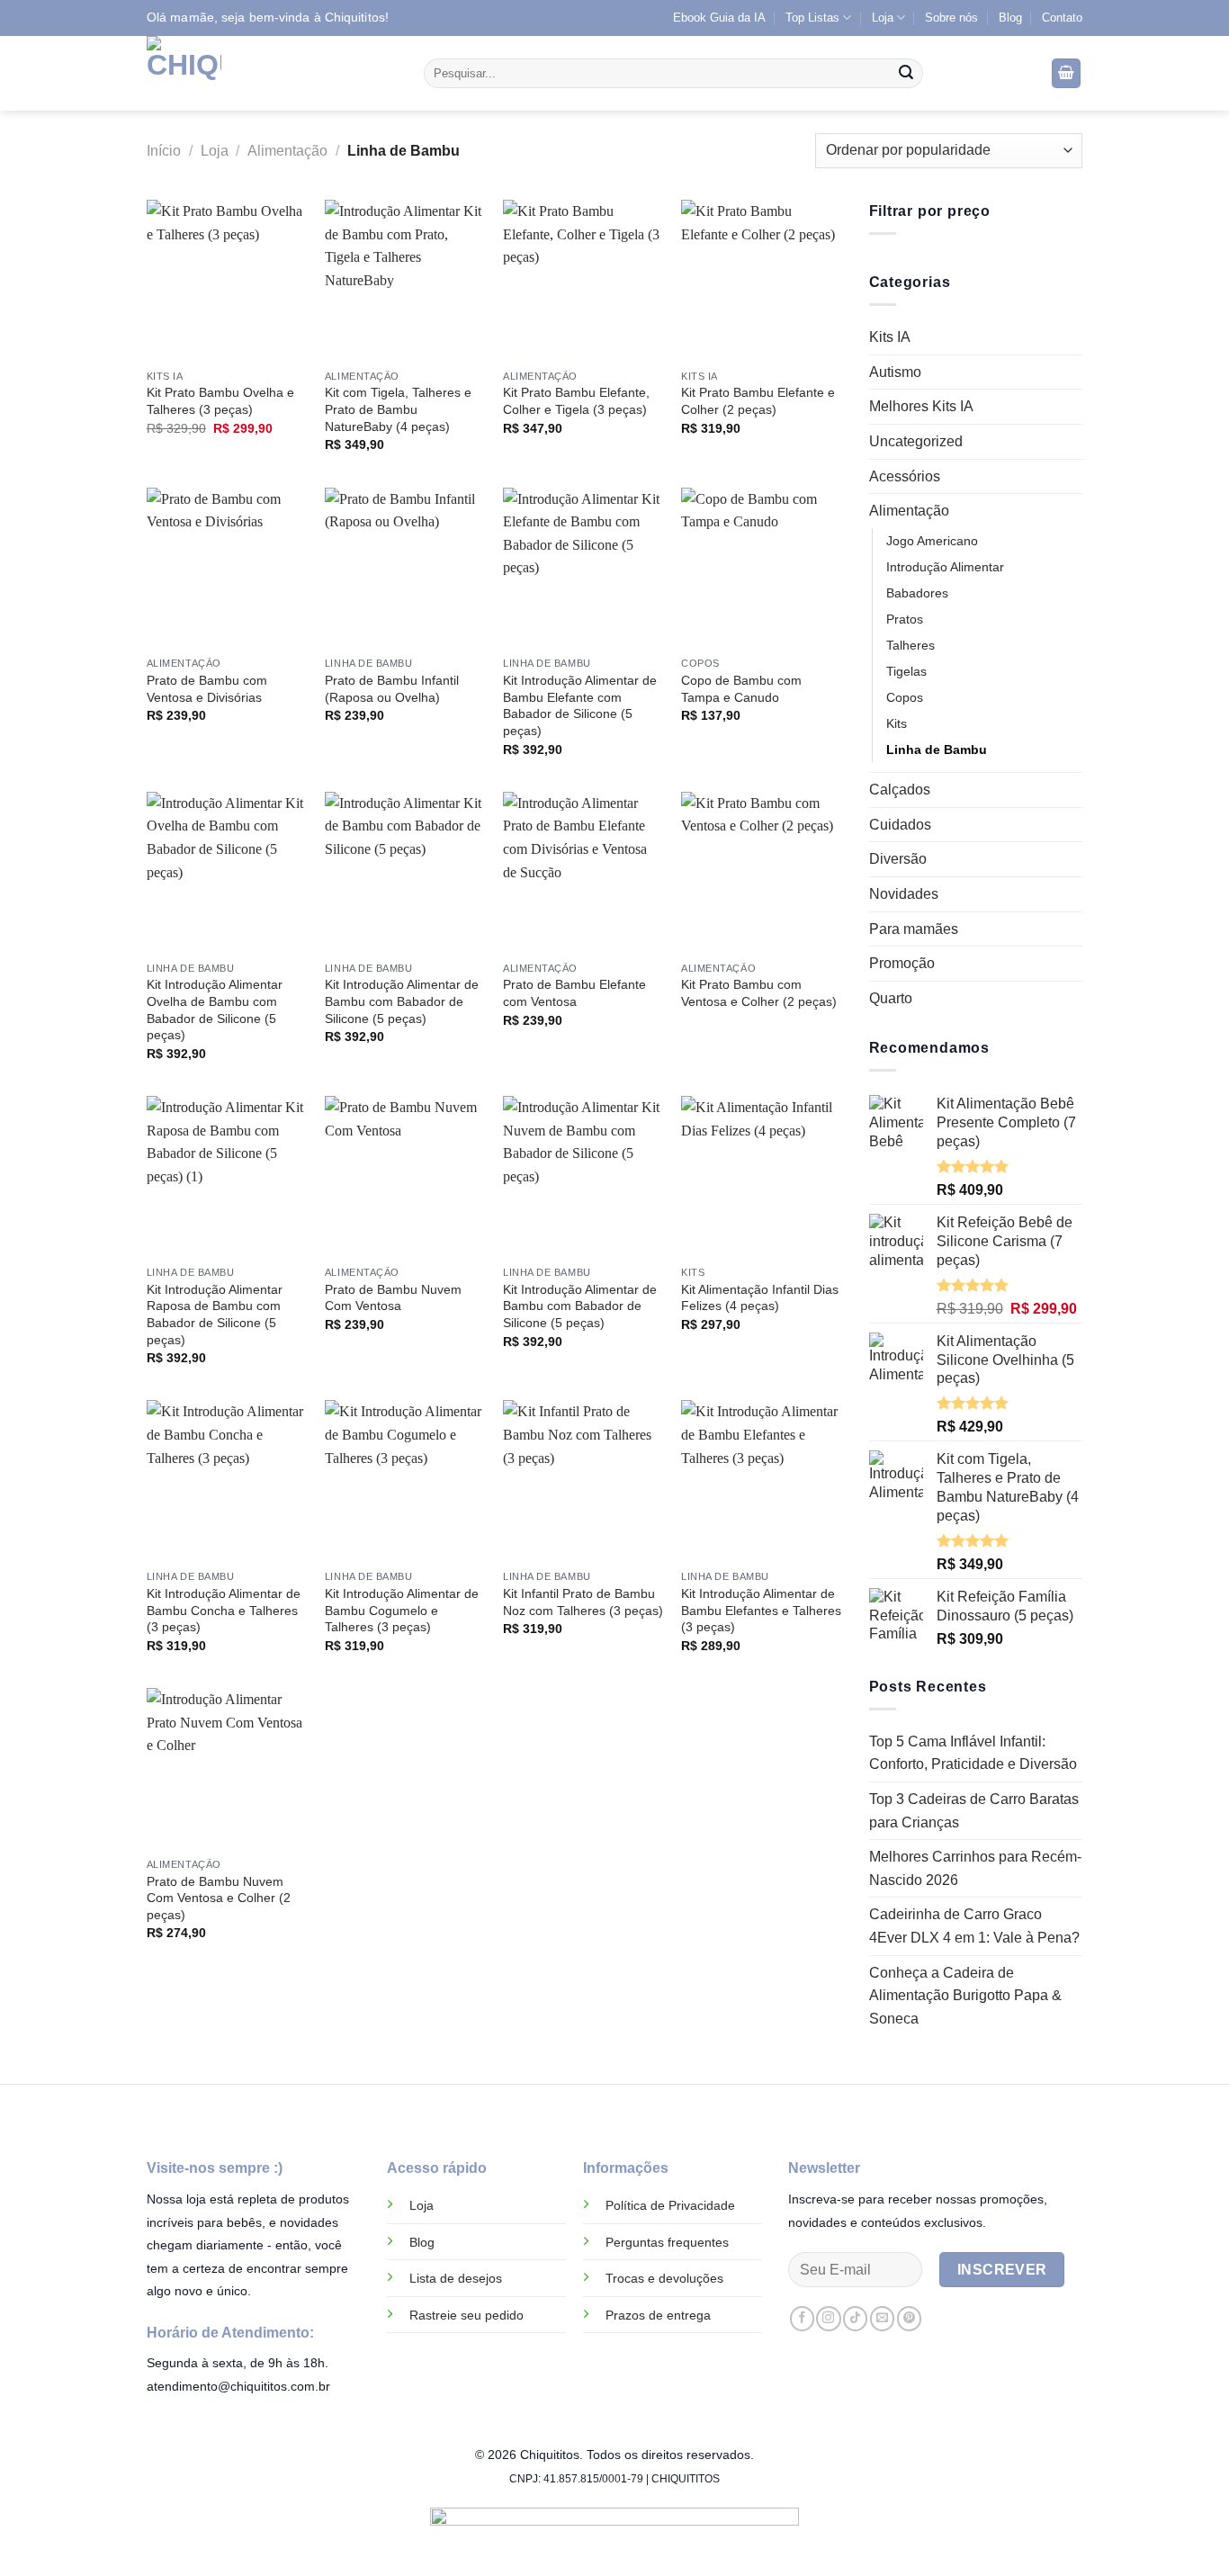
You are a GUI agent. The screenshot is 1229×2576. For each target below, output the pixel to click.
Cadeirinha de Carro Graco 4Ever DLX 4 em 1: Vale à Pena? (974, 1926)
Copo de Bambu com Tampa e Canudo (741, 689)
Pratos (905, 619)
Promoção (902, 963)
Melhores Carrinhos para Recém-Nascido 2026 (975, 1868)
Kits (897, 723)
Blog (1010, 18)
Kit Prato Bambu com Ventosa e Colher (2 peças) (759, 993)
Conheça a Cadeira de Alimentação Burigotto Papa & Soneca (965, 1996)
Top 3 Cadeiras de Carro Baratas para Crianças (974, 1811)
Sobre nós (951, 18)
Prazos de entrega (658, 2315)
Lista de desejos (456, 2278)
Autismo (895, 372)
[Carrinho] (1066, 73)
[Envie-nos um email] (882, 2319)
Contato (1062, 18)
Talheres (911, 645)
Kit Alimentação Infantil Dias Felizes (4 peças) (760, 1298)
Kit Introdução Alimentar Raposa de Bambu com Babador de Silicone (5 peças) (215, 1315)
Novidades (904, 894)
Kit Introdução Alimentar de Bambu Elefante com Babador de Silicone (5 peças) (580, 705)
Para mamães (914, 929)
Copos (905, 697)
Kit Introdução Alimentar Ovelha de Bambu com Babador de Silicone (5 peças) (215, 1010)
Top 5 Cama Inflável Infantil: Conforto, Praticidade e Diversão (973, 1753)
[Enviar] (906, 74)
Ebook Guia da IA (719, 18)
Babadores (917, 593)
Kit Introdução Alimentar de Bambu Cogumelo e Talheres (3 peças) (402, 1610)
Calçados (900, 790)
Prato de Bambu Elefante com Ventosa (574, 993)
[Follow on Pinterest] (909, 2319)
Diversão (898, 859)
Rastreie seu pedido (466, 2315)
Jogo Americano (932, 541)
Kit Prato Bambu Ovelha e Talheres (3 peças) (220, 401)
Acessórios (905, 476)
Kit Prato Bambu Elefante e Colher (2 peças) (758, 401)
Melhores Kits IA (921, 406)
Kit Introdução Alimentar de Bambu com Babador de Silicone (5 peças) (402, 1001)
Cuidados (900, 825)
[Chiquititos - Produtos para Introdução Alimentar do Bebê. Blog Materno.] (272, 73)
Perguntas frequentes (667, 2242)
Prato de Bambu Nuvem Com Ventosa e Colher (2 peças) (219, 1898)
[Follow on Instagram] (828, 2319)
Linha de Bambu (937, 749)
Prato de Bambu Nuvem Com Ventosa (393, 1298)
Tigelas (906, 671)
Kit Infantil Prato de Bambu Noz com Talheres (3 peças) (583, 1602)
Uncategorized (916, 441)
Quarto (891, 998)
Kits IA (890, 337)
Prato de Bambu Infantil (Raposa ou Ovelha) (392, 689)
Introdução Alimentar (945, 567)
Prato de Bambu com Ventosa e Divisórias (207, 689)
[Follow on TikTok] (855, 2319)
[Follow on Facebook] (802, 2319)
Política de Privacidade (670, 2205)
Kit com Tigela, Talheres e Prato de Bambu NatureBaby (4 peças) (398, 409)
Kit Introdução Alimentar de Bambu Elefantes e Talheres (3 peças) (761, 1610)
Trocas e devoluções (664, 2278)
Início (164, 151)
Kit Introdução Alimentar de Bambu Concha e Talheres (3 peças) (224, 1610)
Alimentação (287, 151)
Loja (883, 18)
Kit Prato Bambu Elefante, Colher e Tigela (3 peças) (576, 401)
